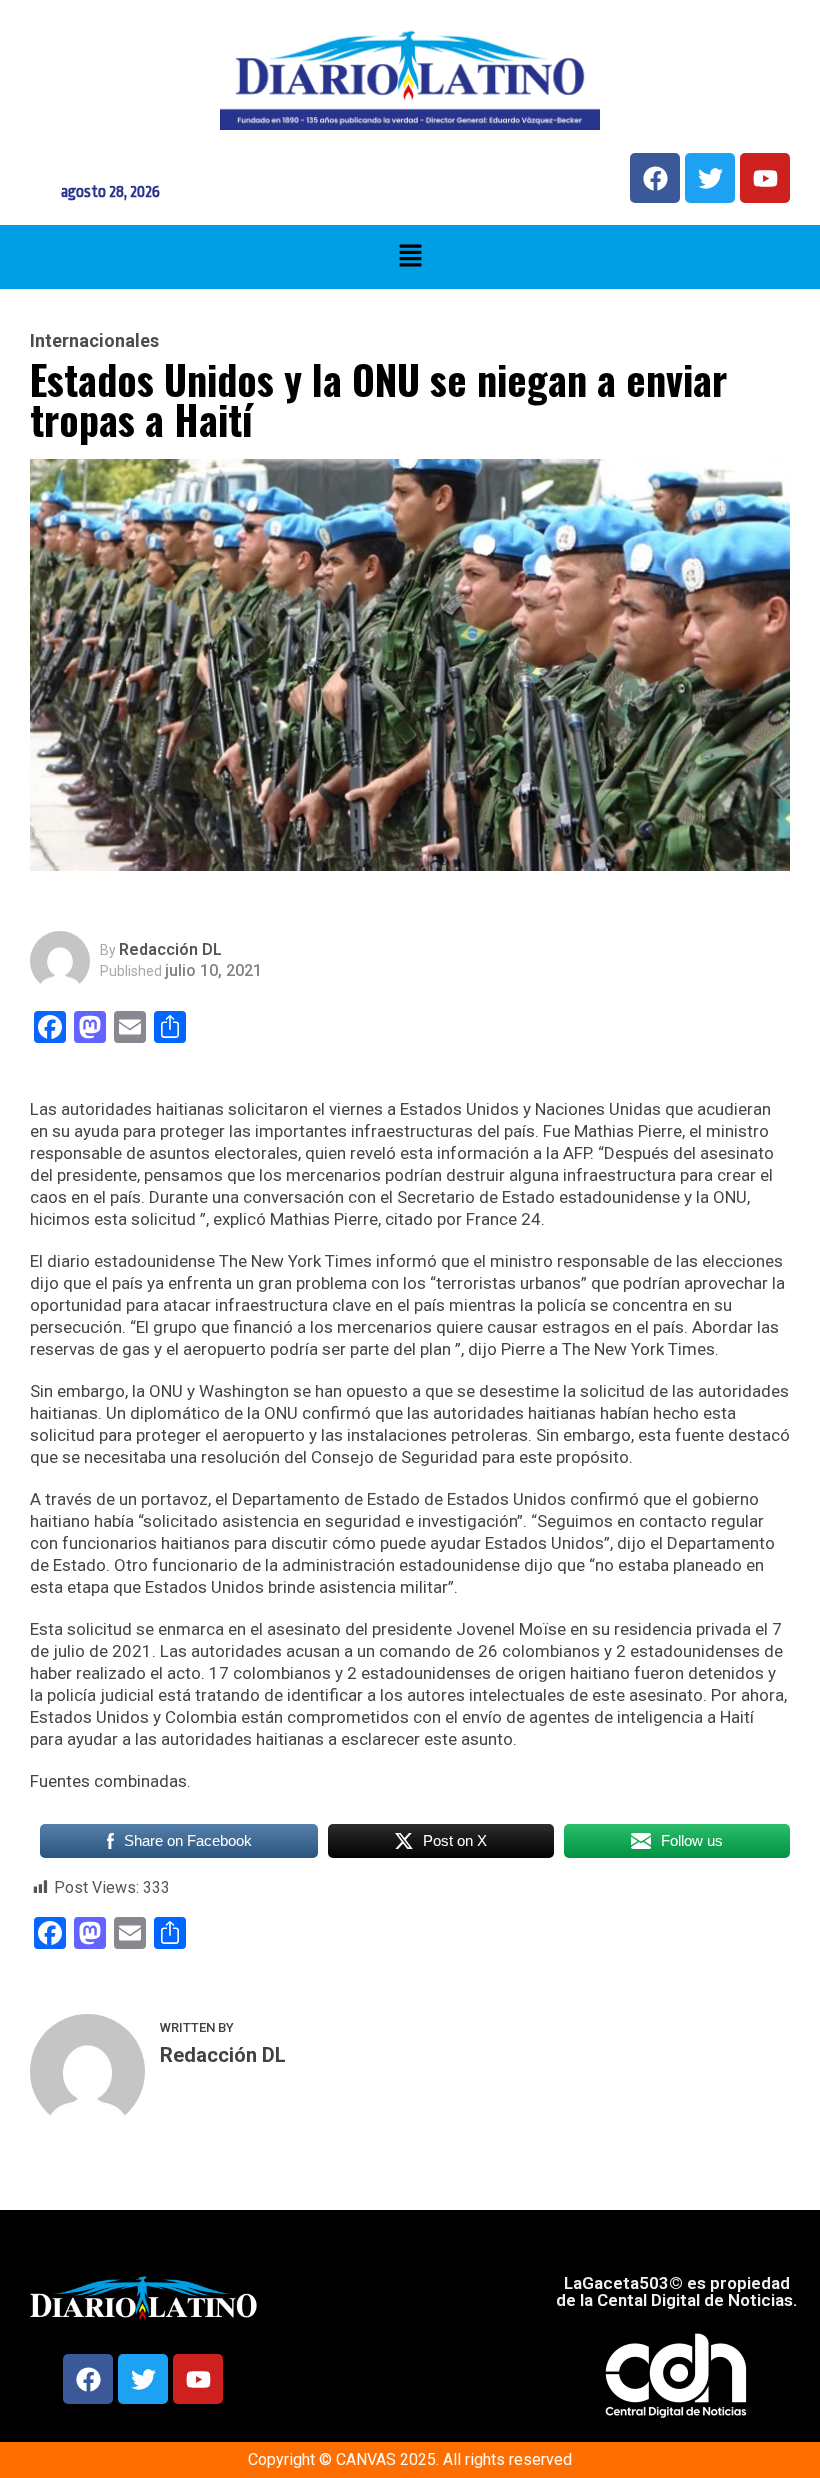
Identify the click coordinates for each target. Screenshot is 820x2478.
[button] (410, 257)
